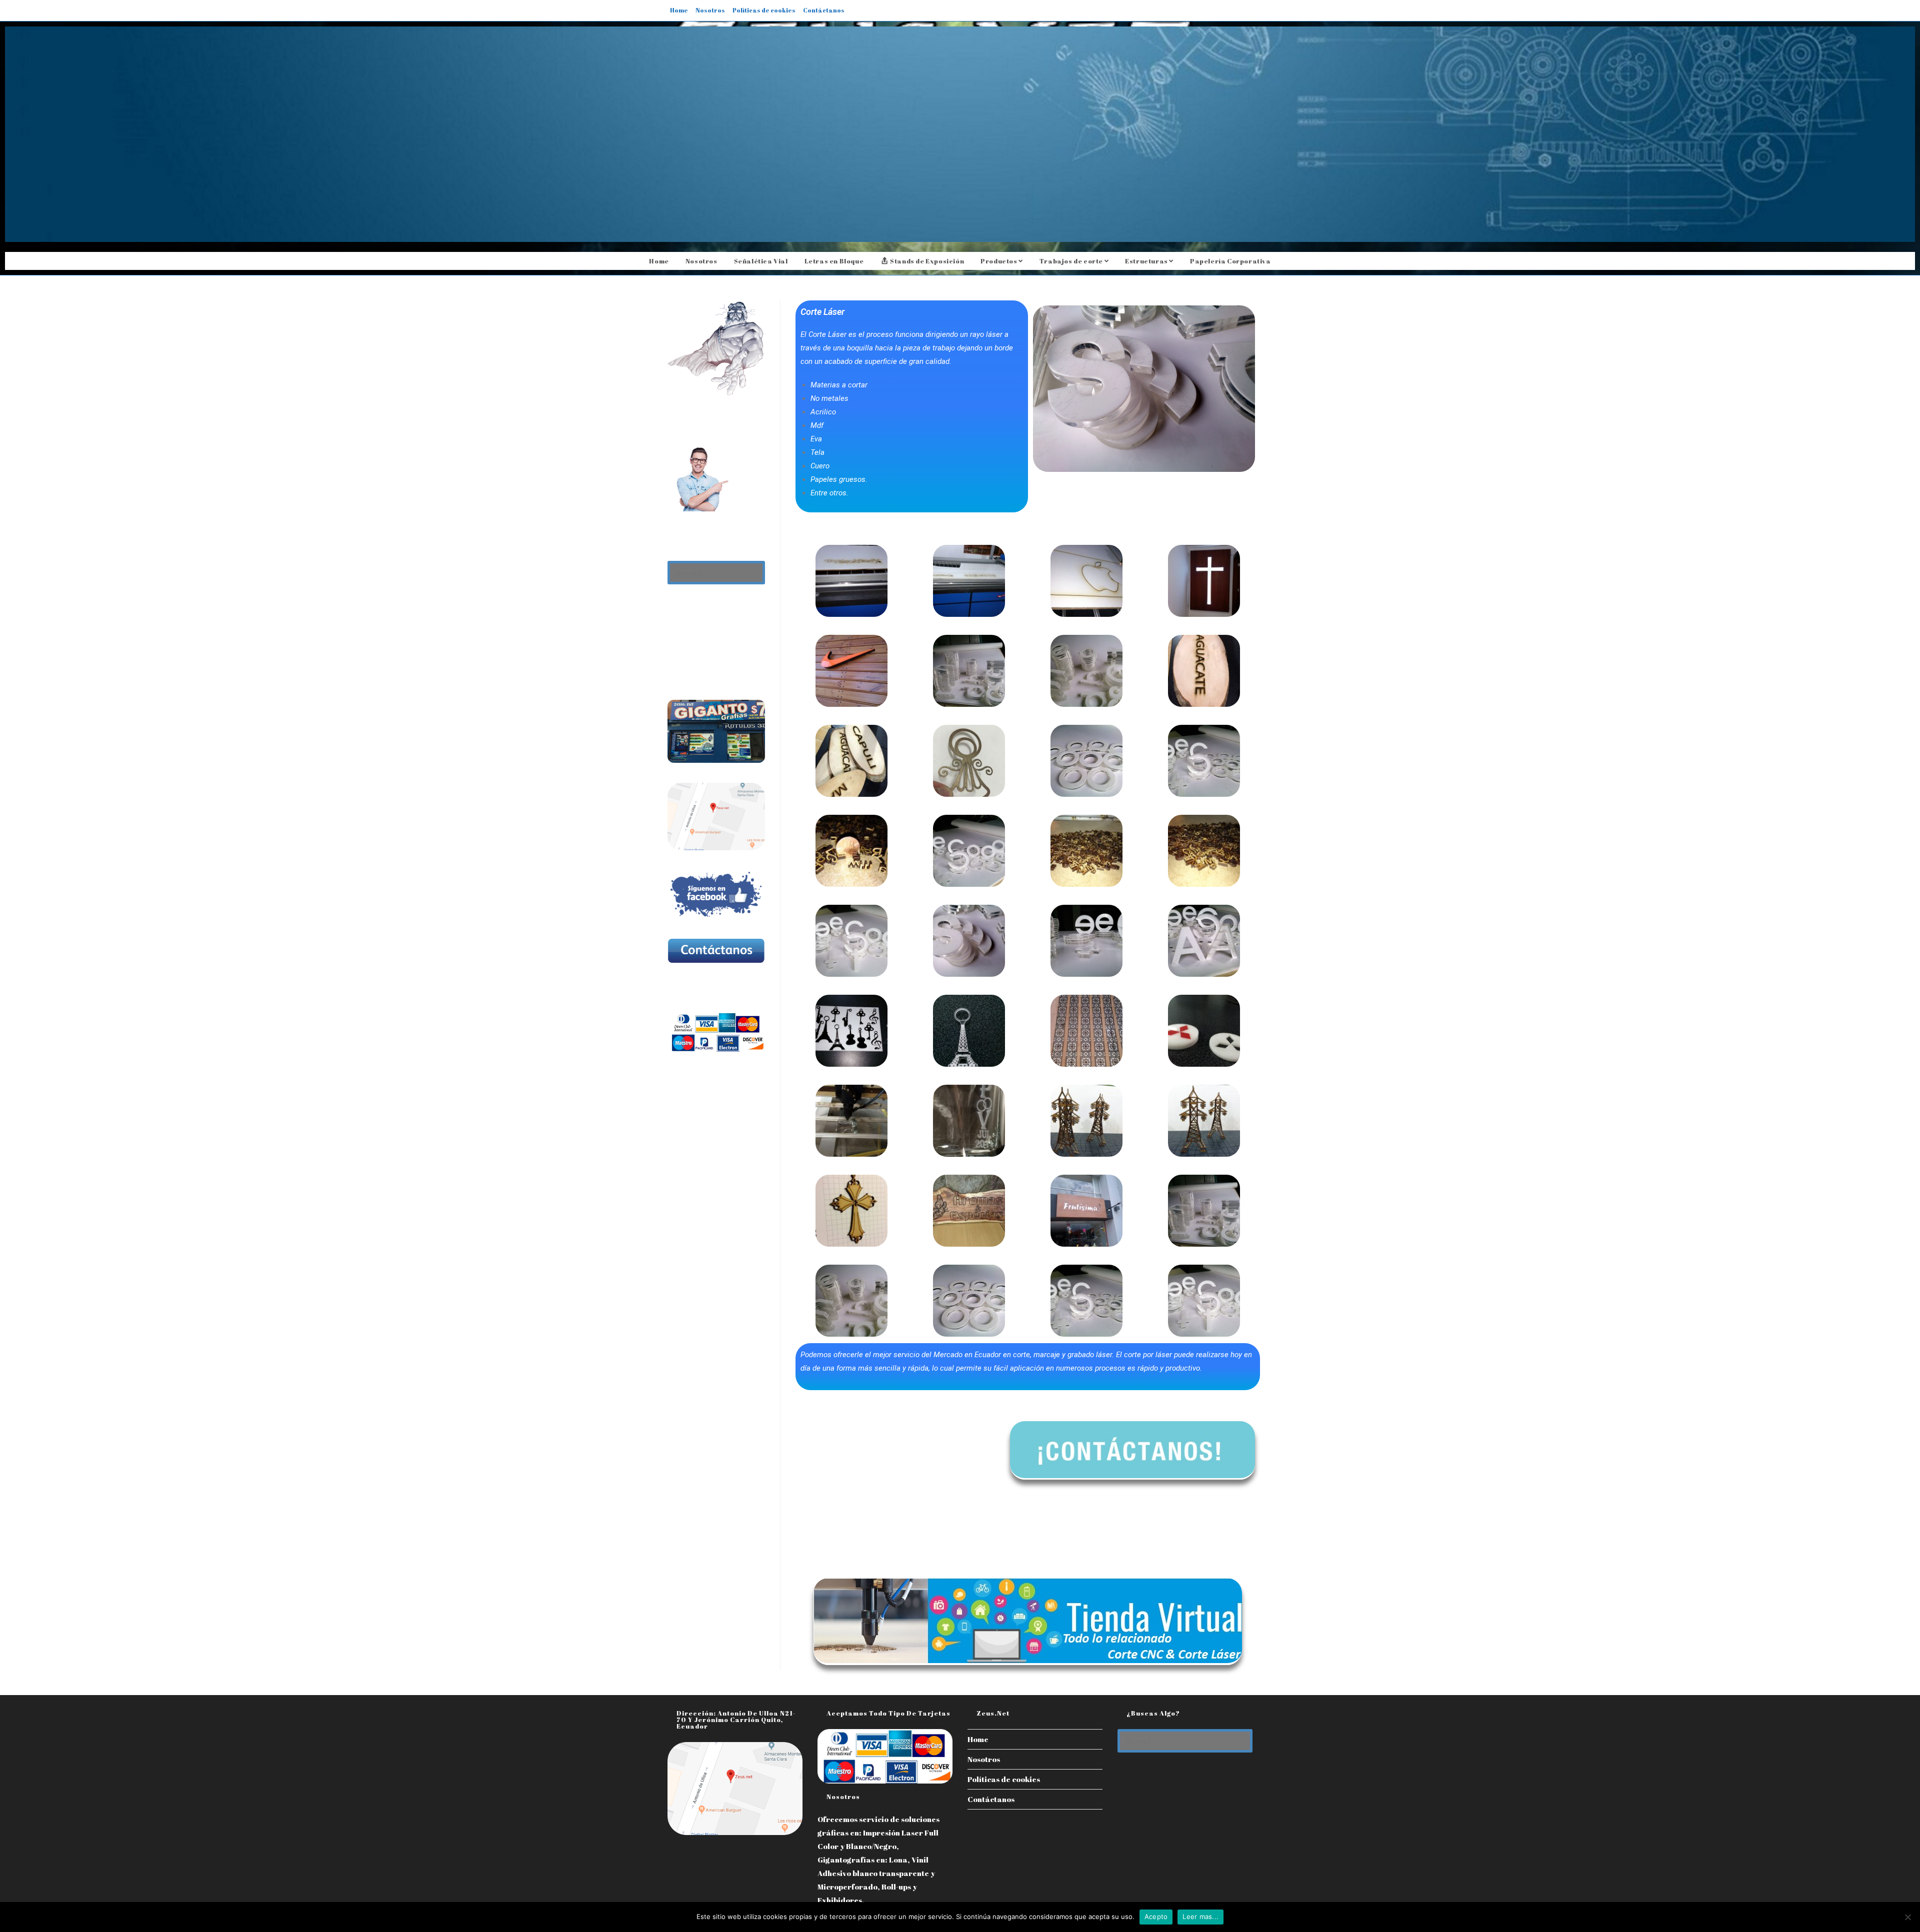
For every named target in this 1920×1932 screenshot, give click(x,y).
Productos (999, 261)
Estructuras (1147, 261)
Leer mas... (1200, 1917)
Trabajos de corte (1072, 261)
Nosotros (710, 10)
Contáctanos (824, 10)
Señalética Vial (761, 261)
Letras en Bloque (834, 261)
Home (679, 10)
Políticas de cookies (764, 10)
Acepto (1156, 1917)
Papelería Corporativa (1230, 261)
